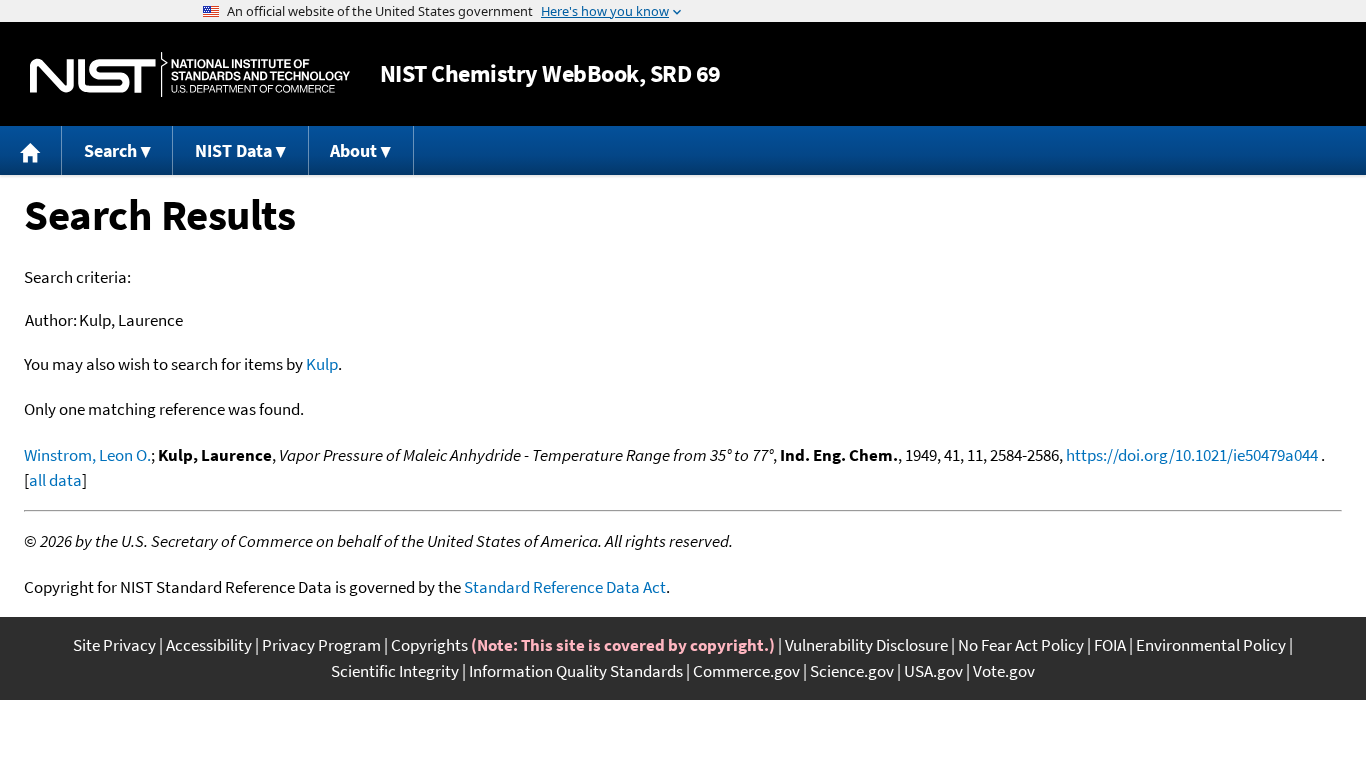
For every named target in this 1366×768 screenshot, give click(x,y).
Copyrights (429, 645)
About (353, 150)
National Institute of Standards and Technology (190, 74)
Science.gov (852, 671)
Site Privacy (114, 645)
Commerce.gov (746, 671)
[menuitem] (31, 150)
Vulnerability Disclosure (866, 645)
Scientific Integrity (395, 671)
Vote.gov (1004, 671)
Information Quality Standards (576, 671)
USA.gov (933, 671)
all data (55, 480)
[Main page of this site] (31, 150)
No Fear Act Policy (1021, 645)
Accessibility (209, 645)
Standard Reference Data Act (565, 587)
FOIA (1110, 645)
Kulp (322, 364)
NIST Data (233, 150)
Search (110, 150)
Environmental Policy (1211, 645)
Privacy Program (321, 645)
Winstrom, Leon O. (87, 455)
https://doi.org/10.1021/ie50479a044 (1192, 455)
